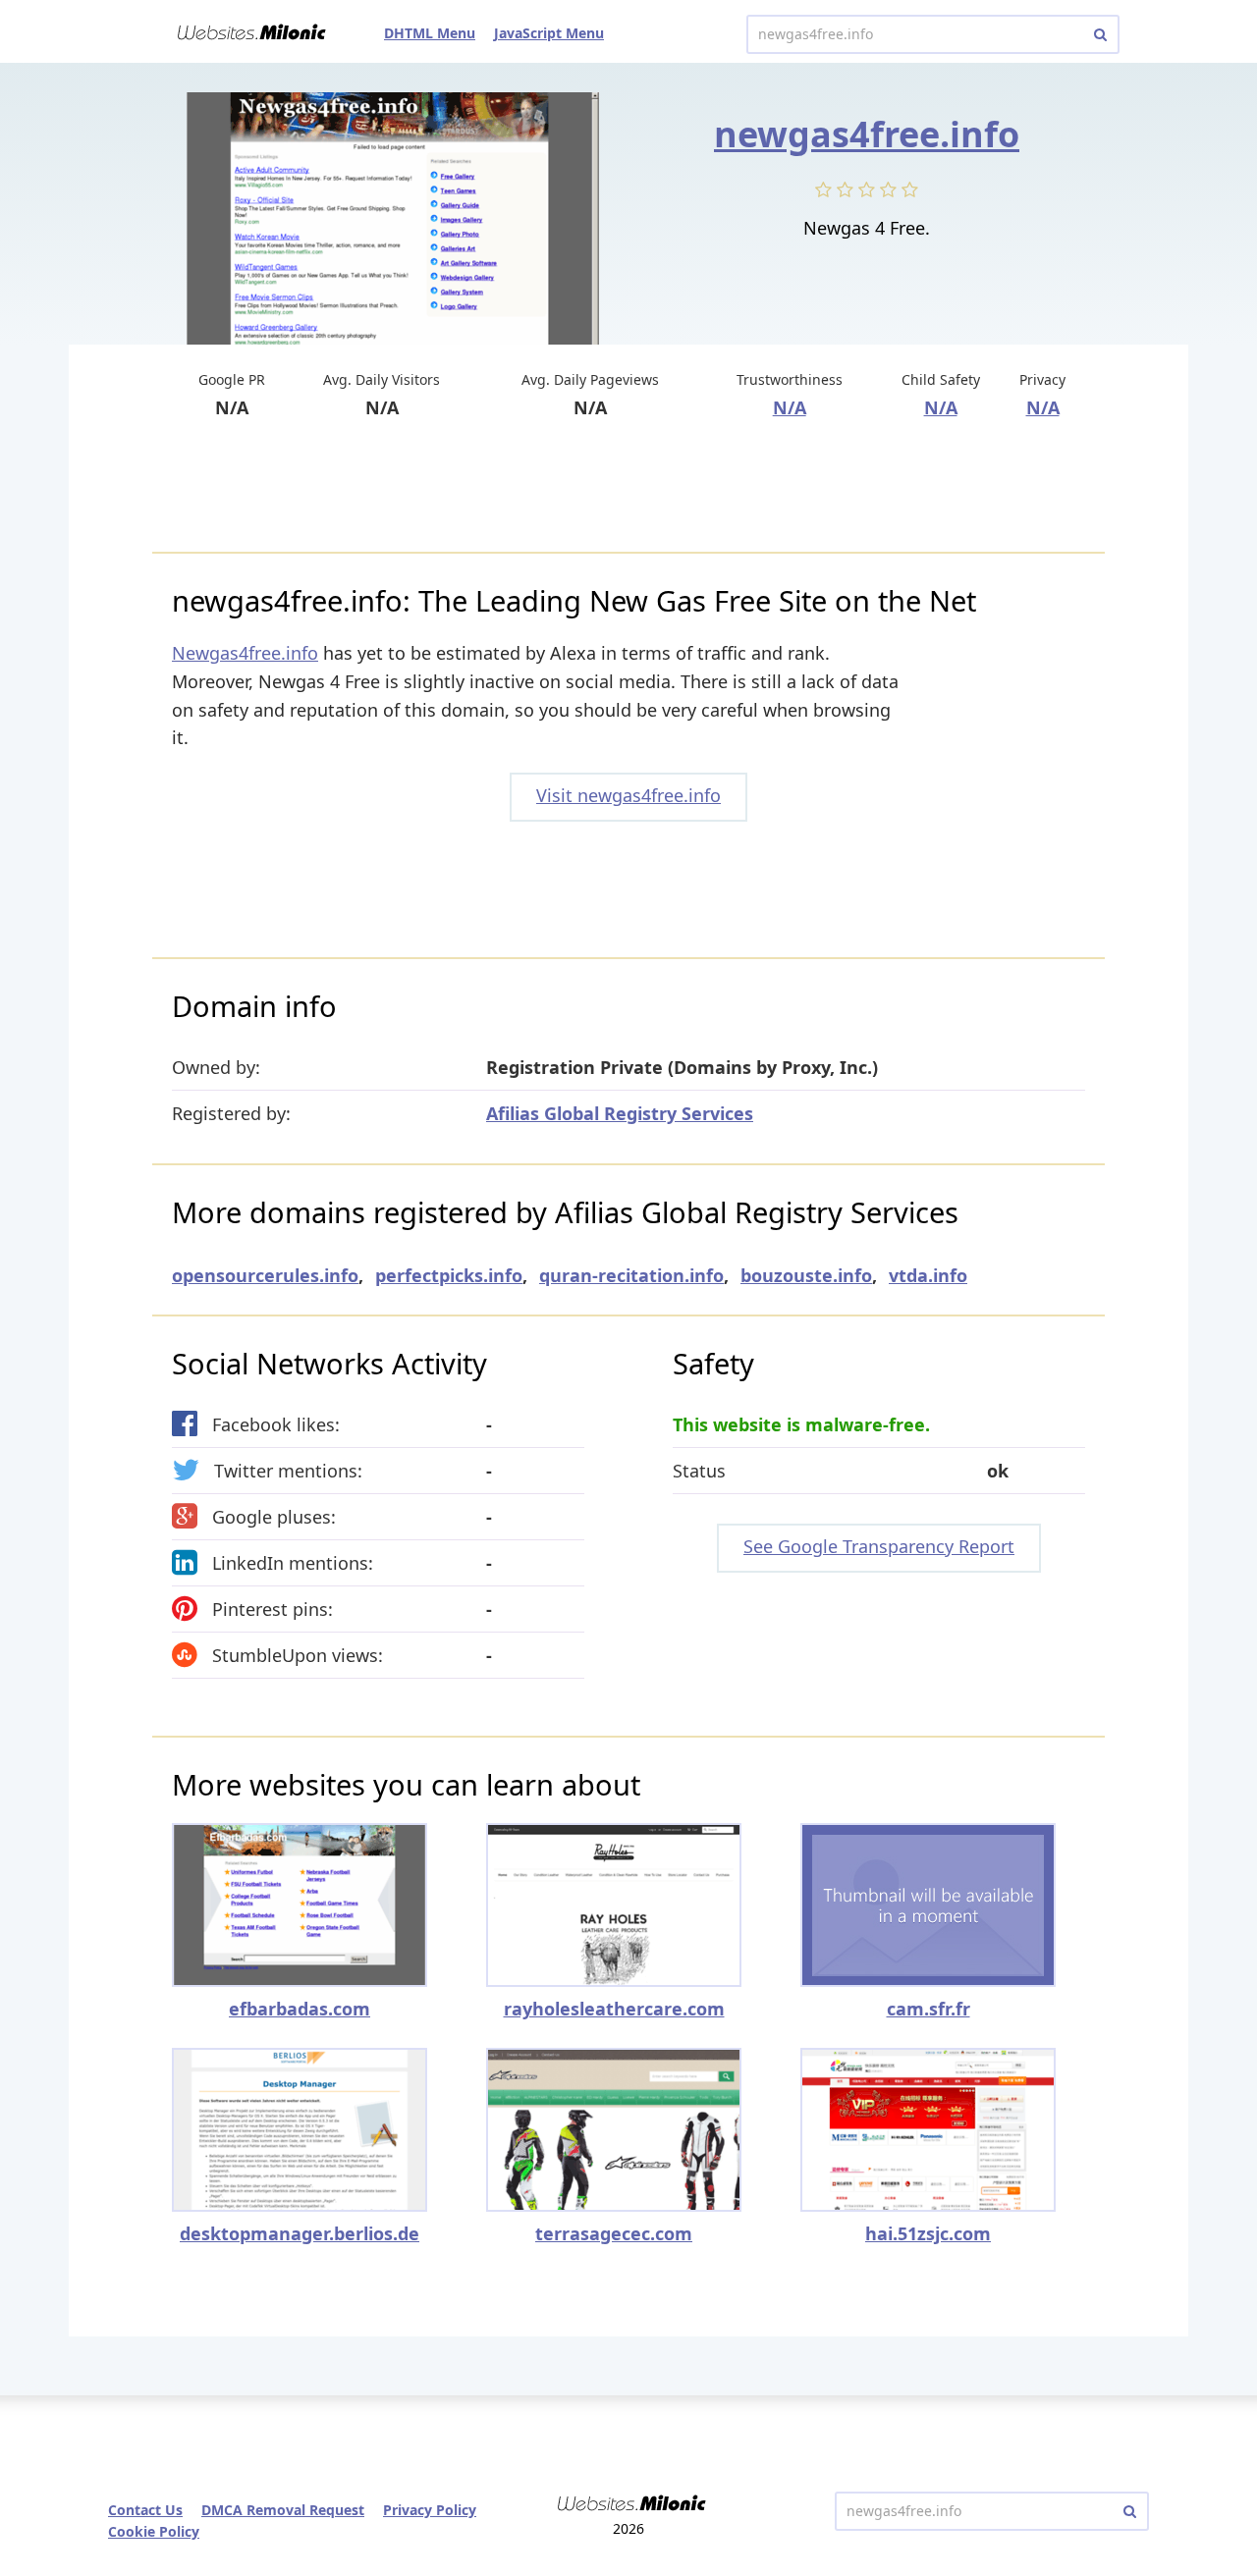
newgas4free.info (867, 134)
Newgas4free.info (245, 653)
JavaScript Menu (549, 33)
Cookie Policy (154, 2531)
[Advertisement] (628, 488)
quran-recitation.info (631, 1275)
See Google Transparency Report (879, 1546)
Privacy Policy (430, 2510)
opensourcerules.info (265, 1275)
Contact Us (145, 2510)
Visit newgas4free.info (628, 795)
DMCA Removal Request (283, 2510)
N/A (790, 407)
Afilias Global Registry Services (620, 1113)
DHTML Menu (430, 33)
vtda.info (928, 1275)
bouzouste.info (806, 1275)
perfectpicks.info (449, 1275)
